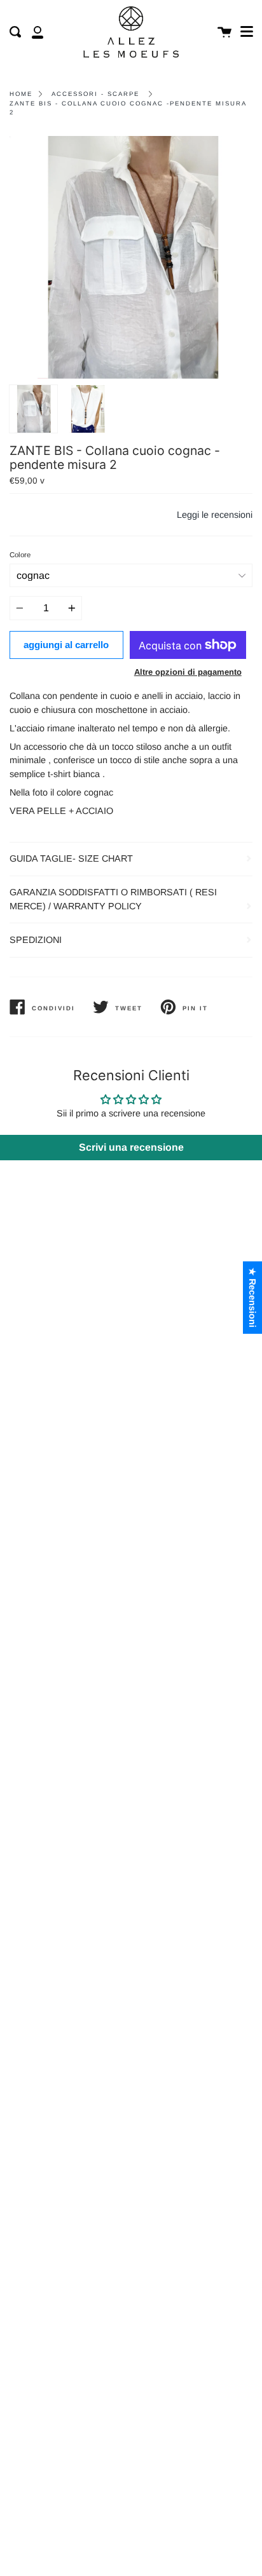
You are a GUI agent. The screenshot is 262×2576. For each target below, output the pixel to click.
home (21, 94)
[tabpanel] (131, 257)
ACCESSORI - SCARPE (95, 94)
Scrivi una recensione (131, 1147)
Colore (20, 555)
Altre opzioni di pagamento (188, 672)
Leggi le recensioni (215, 515)
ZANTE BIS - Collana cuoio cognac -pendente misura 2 (128, 108)
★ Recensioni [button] (252, 1298)
